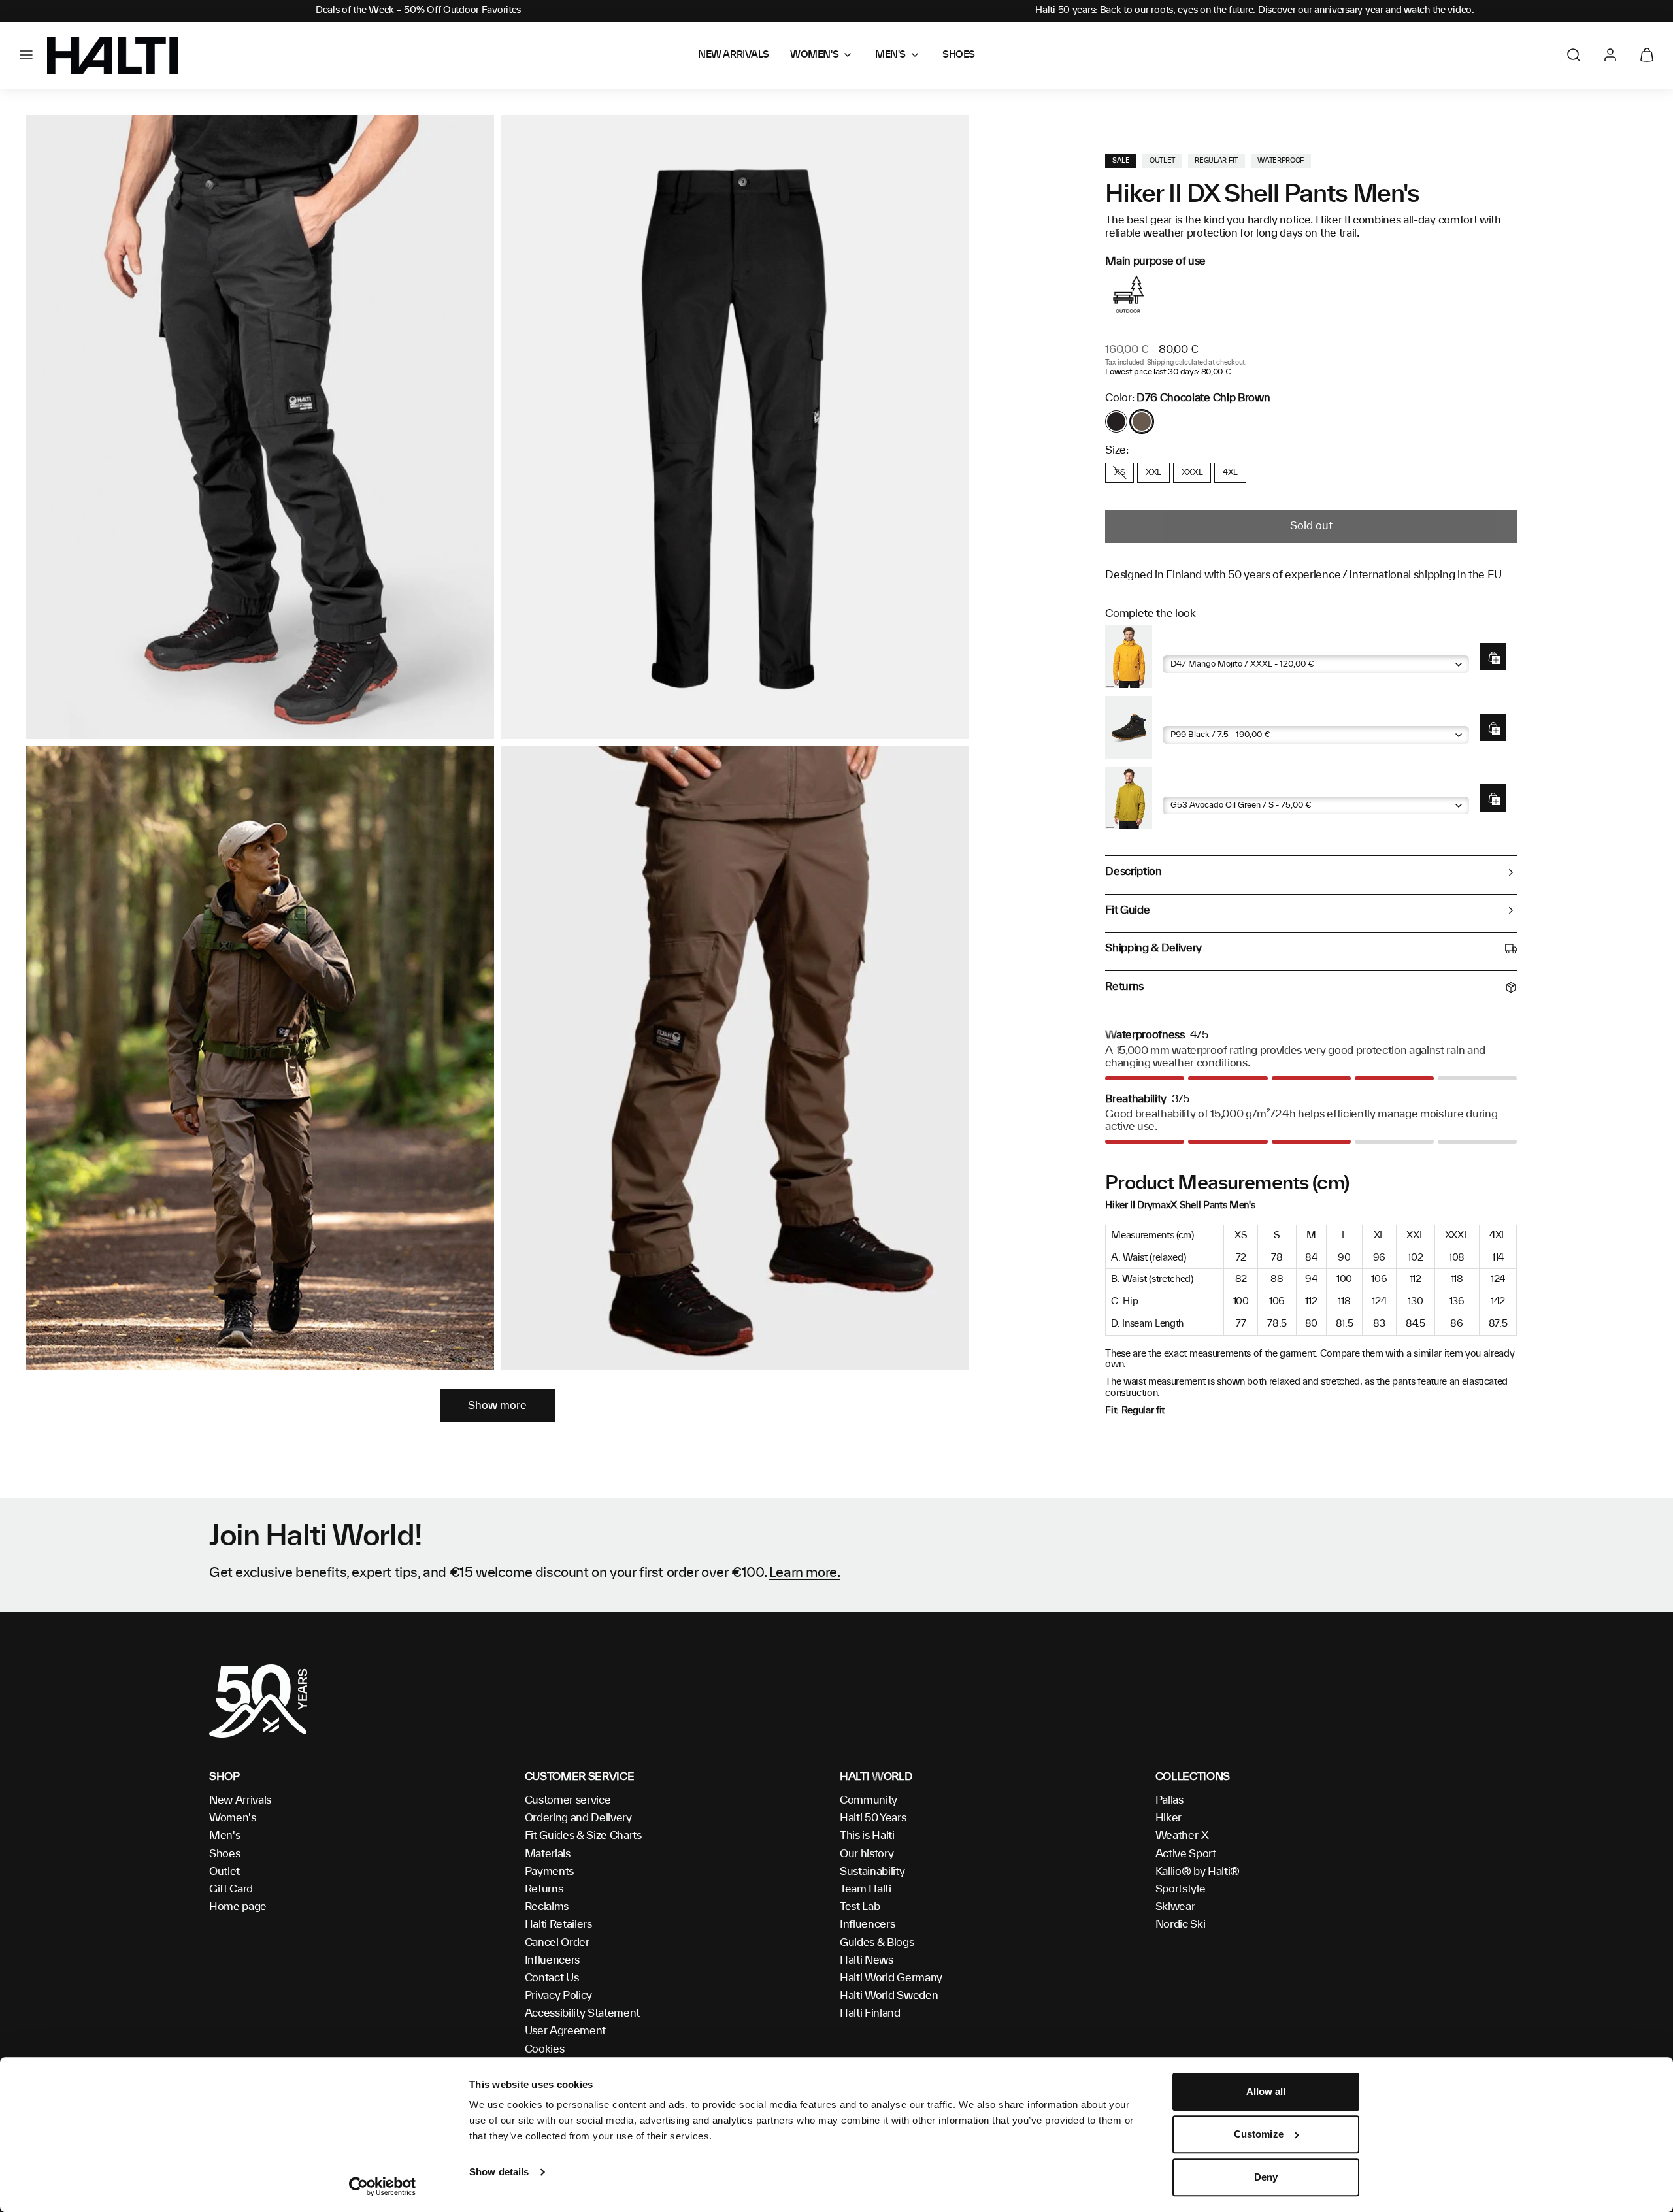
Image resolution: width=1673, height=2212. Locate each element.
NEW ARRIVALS (734, 55)
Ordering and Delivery (578, 1818)
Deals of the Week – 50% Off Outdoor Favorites (418, 10)
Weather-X (1182, 1836)
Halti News (867, 1960)
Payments (549, 1872)
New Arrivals (240, 1800)
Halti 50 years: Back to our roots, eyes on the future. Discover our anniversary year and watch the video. (1255, 10)
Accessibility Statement (583, 2013)
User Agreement (566, 2031)
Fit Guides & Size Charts (583, 1836)
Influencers (552, 1960)
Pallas (1169, 1800)
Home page (238, 1907)
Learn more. (805, 1573)
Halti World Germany (891, 1978)
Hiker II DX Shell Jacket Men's (1231, 645)
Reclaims (547, 1907)
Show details (499, 2172)
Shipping (1160, 363)
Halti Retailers (558, 1924)
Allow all (1266, 2091)
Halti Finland (870, 2013)
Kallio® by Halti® (1198, 1872)
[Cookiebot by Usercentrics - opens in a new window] (383, 2187)
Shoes (224, 1854)
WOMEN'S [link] (814, 55)
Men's (224, 1836)
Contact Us (552, 1978)
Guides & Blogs (877, 1943)
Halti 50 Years (873, 1818)
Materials (548, 1854)
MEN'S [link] (890, 55)
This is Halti (867, 1836)
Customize (1259, 2135)
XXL (1153, 472)
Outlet (224, 1872)
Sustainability (872, 1872)
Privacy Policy (559, 1996)
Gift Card (231, 1889)
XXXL (1192, 472)
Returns (544, 1889)
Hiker (1168, 1818)
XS (1119, 472)
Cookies (545, 2049)
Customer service (568, 1800)
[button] (26, 55)
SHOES (959, 55)
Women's (233, 1818)
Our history (867, 1854)
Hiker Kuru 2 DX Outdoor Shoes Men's (1250, 716)
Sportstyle (1181, 1889)
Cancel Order (557, 1943)
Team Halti (866, 1889)
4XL (1230, 472)
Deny (1266, 2177)
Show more (497, 1406)
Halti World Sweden (889, 1996)
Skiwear (1175, 1907)
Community (869, 1800)
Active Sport (1186, 1854)
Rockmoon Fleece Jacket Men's (1235, 786)
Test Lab (860, 1907)
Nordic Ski (1181, 1924)
